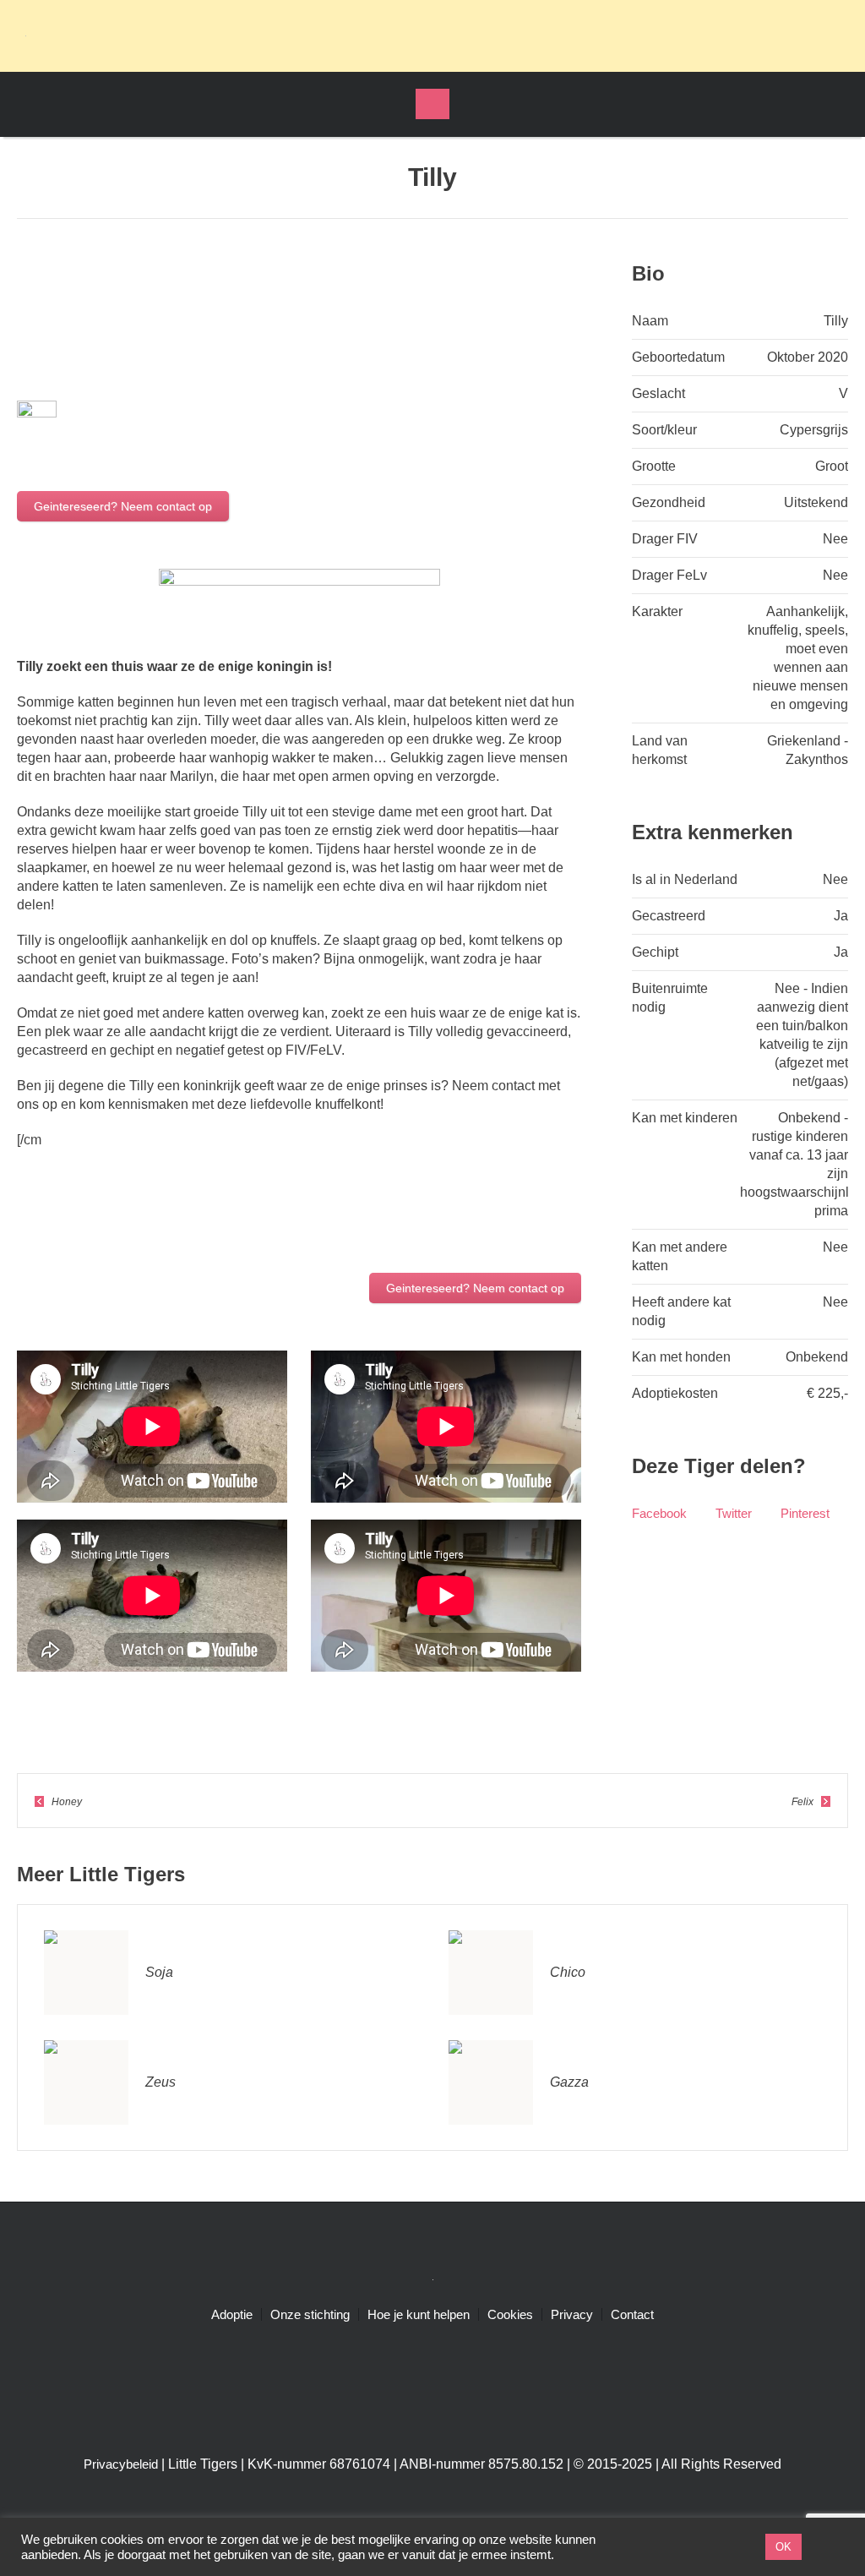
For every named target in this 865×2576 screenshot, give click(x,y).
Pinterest (805, 1513)
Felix (802, 1802)
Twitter (734, 1513)
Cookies (510, 2315)
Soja (159, 1972)
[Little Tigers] (432, 2279)
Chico (568, 1972)
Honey (67, 1802)
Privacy (572, 2315)
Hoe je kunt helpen (419, 2315)
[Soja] (86, 1971)
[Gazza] (491, 2081)
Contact (632, 2315)
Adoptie (232, 2315)
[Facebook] (749, 35)
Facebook (659, 1513)
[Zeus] (86, 2081)
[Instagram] (781, 35)
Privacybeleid (121, 2465)
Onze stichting (310, 2315)
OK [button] (783, 2547)
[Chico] (491, 1971)
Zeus (160, 2082)
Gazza (569, 2082)
